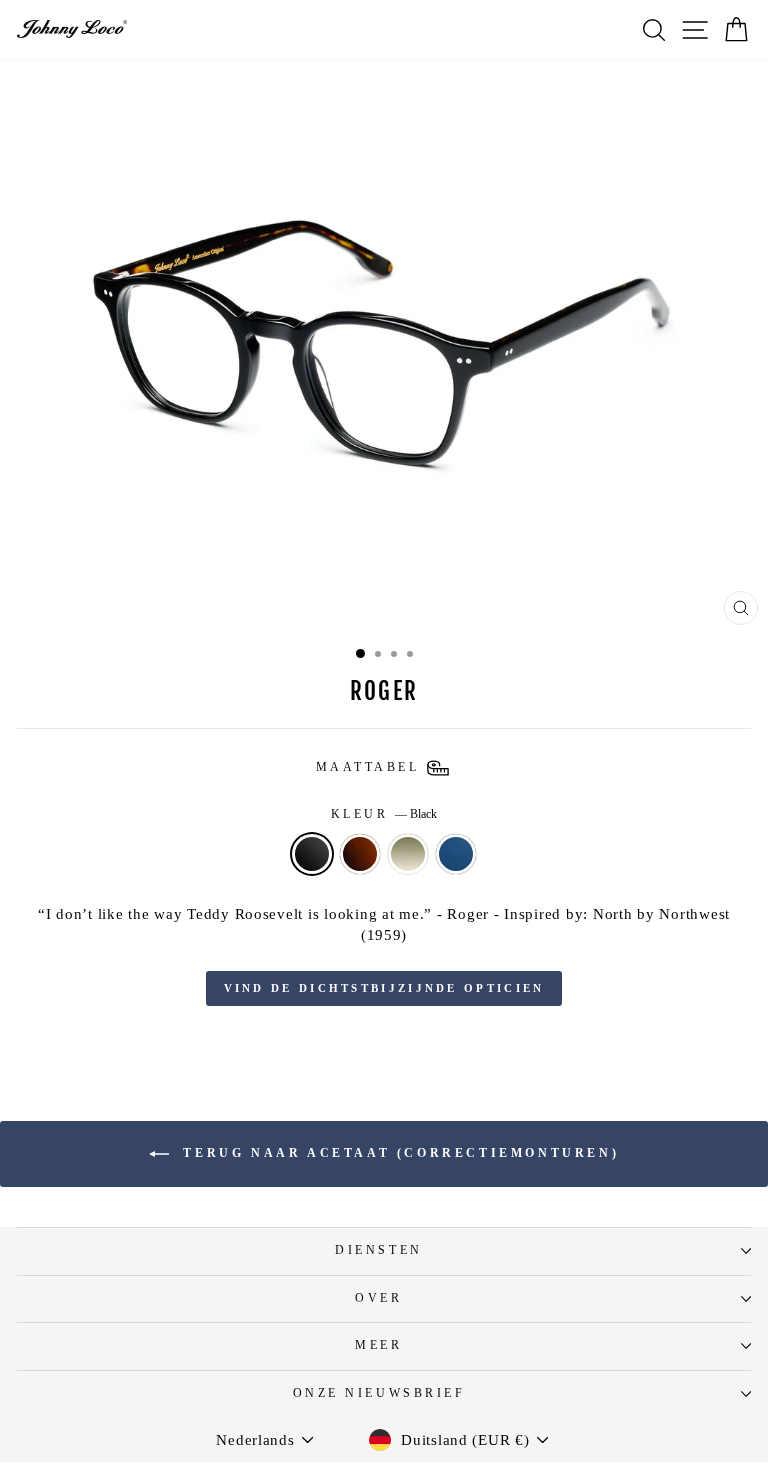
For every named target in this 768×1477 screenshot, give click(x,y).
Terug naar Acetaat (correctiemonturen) (398, 1153)
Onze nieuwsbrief (379, 1393)
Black (312, 854)
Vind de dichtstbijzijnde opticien (384, 988)
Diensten (378, 1250)
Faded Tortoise (360, 854)
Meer (378, 1345)
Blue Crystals (456, 854)
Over (378, 1298)
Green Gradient (408, 854)
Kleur (384, 814)
